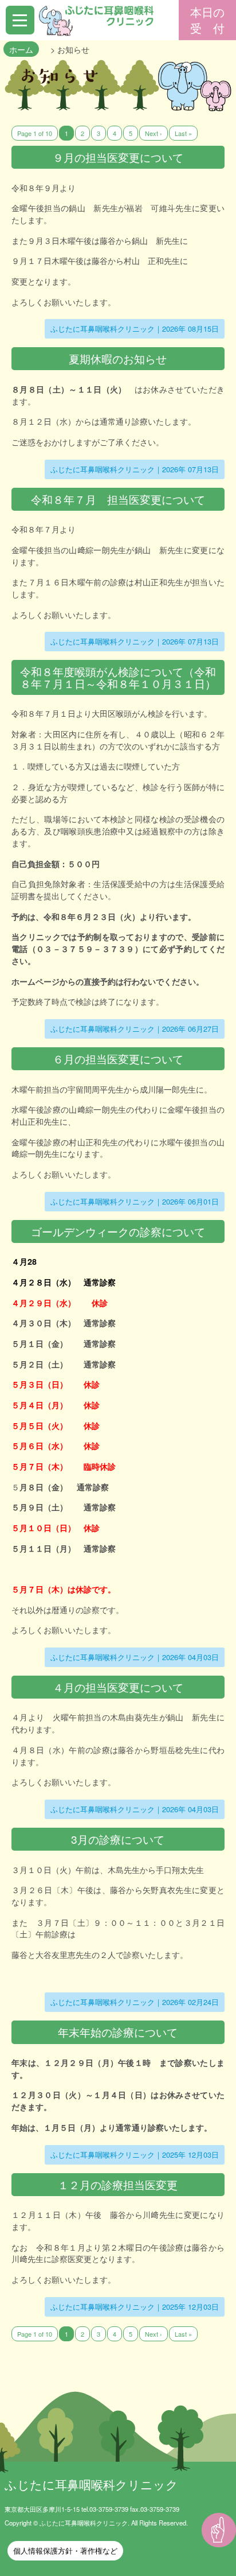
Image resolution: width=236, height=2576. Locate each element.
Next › (154, 133)
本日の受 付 (207, 20)
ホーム (21, 49)
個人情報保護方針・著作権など (65, 2550)
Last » (183, 133)
